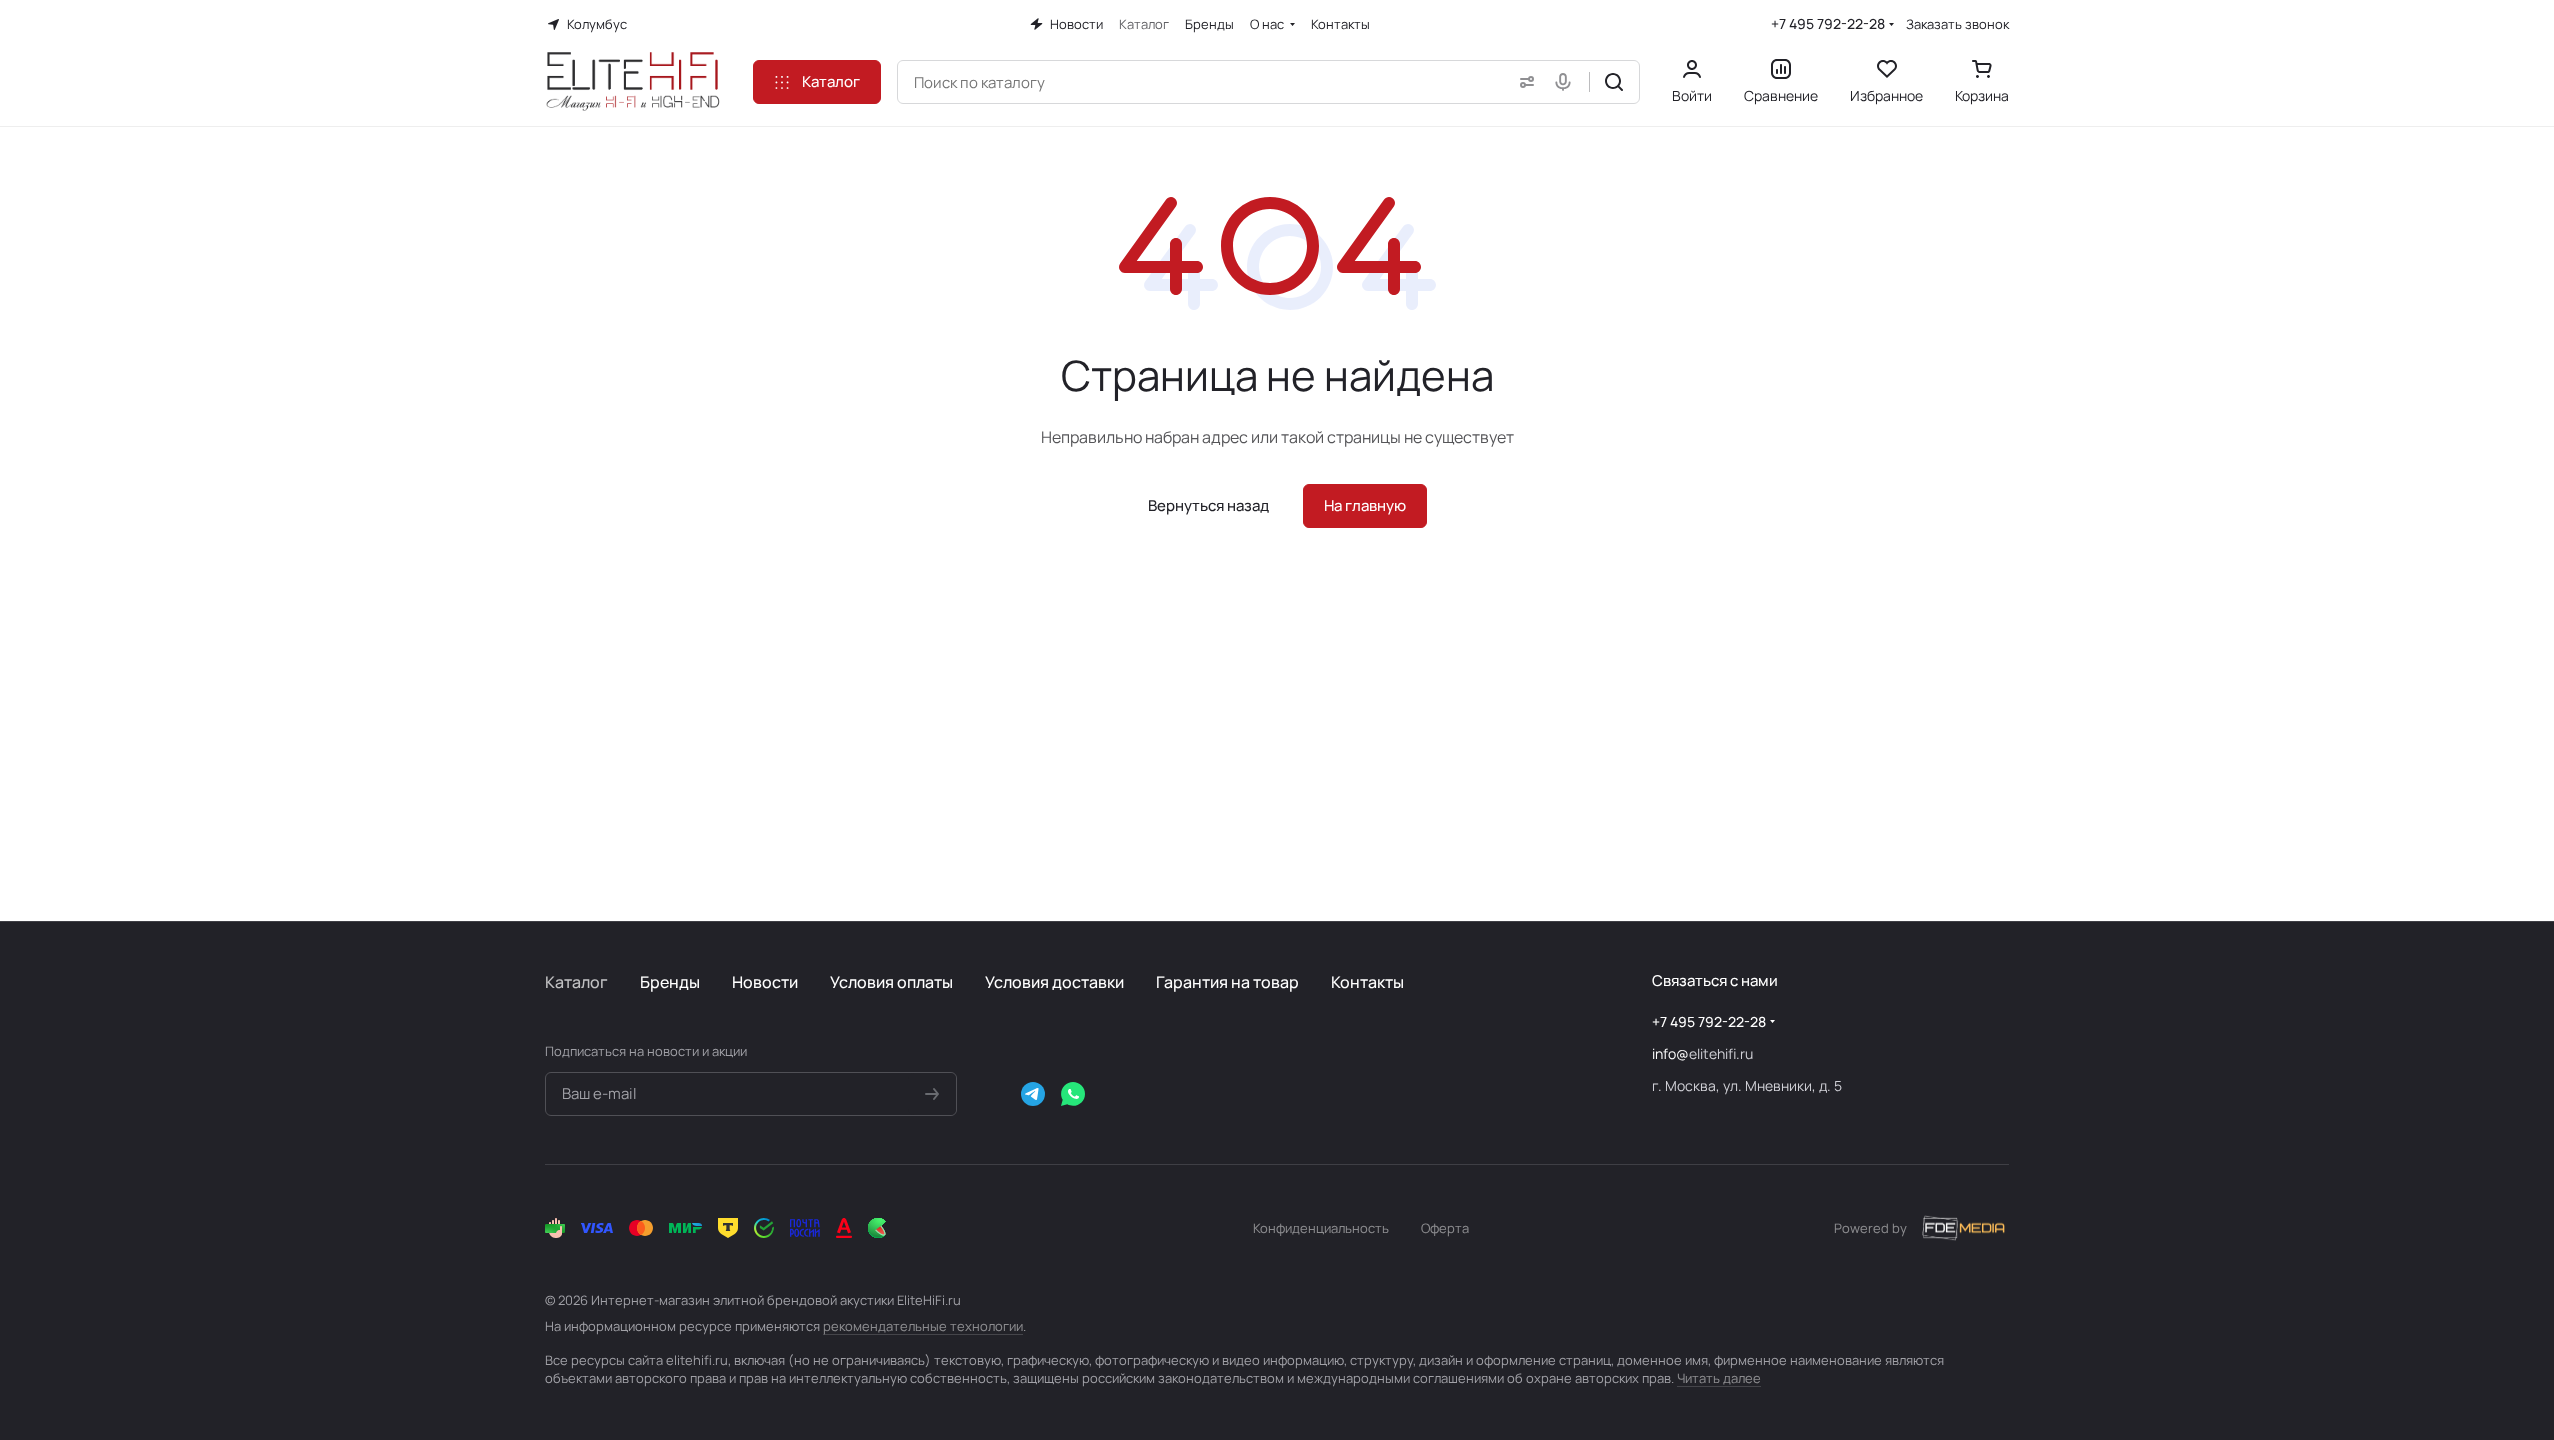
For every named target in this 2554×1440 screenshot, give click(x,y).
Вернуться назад (1208, 505)
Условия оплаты (891, 982)
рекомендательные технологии (923, 1326)
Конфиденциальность (1321, 1228)
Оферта (1445, 1228)
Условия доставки (1054, 982)
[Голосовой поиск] (1567, 82)
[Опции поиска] (1523, 82)
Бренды (670, 982)
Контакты (1367, 982)
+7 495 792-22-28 (1828, 23)
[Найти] (1614, 82)
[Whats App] (1073, 1094)
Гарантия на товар (1227, 982)
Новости (765, 982)
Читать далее (1719, 1378)
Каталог (576, 982)
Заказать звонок (1957, 24)
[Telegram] (1033, 1094)
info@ (1670, 1053)
